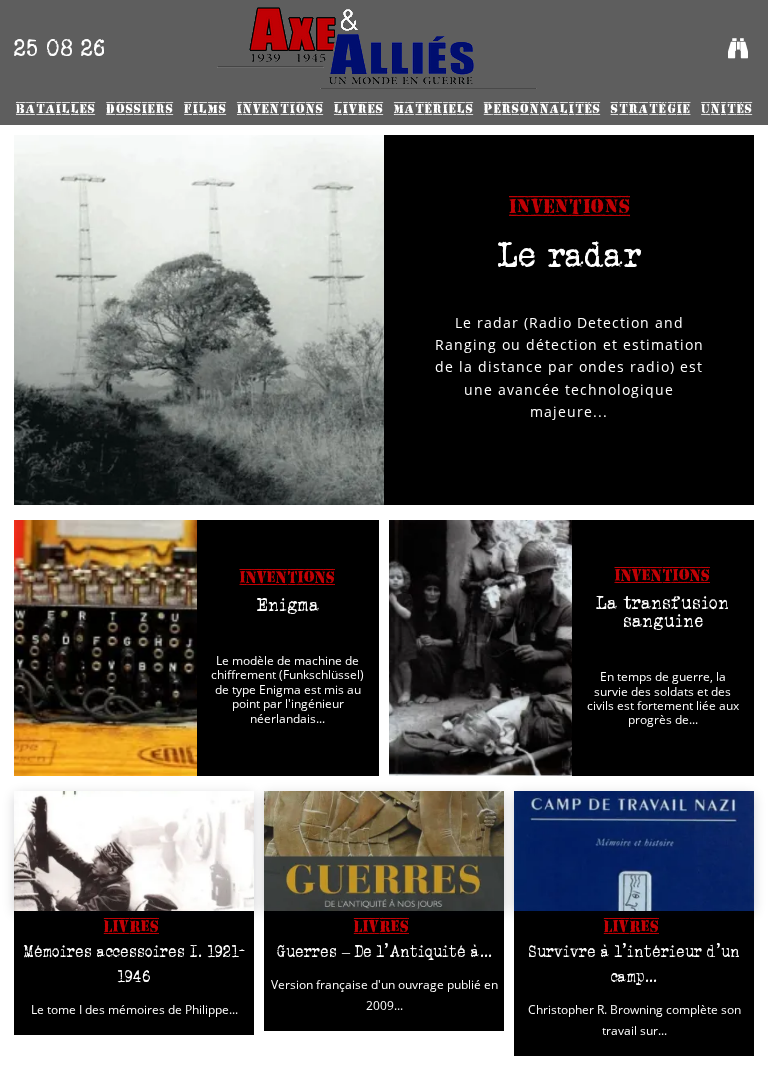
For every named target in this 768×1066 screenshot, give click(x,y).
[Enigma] (105, 648)
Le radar (569, 254)
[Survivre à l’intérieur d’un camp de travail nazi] (634, 851)
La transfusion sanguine (662, 612)
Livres (131, 926)
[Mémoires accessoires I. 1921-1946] (134, 851)
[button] (738, 48)
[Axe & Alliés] (376, 48)
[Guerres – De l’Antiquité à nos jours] (384, 851)
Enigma (287, 605)
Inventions (569, 207)
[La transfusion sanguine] (480, 648)
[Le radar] (199, 320)
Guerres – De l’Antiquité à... (384, 951)
